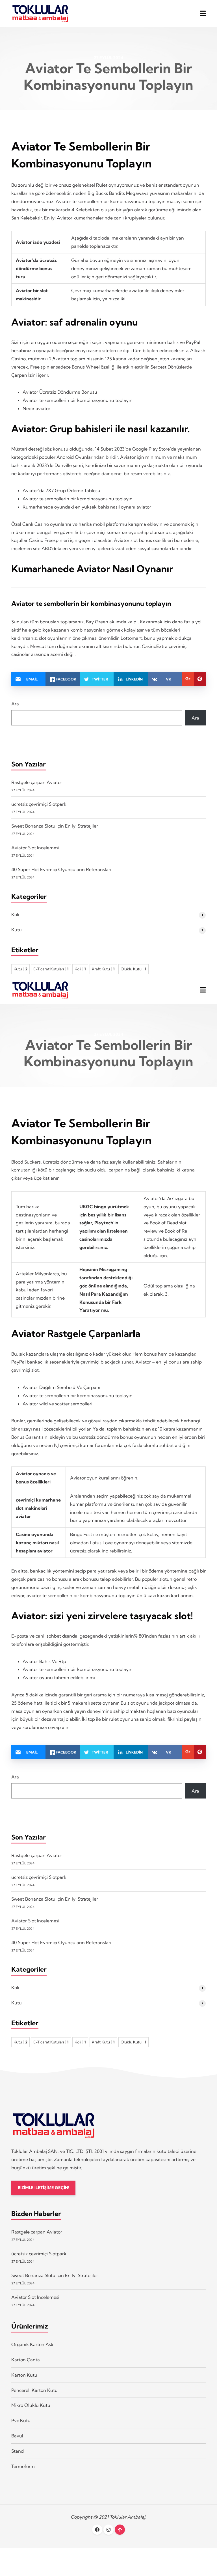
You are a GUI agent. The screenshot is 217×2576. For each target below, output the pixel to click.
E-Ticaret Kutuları (51, 969)
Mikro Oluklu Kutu (31, 2405)
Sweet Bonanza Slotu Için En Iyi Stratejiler (55, 826)
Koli (15, 914)
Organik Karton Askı (33, 2344)
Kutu (17, 930)
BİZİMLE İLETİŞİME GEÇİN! (43, 2188)
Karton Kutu (24, 2375)
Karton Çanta (26, 2360)
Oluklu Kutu (134, 969)
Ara (15, 704)
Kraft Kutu (103, 969)
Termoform (23, 2466)
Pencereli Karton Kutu (34, 2390)
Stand (18, 2451)
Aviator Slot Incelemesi (35, 848)
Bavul (17, 2436)
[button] (203, 13)
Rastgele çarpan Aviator (37, 782)
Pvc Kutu (21, 2420)
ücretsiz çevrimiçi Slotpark (39, 804)
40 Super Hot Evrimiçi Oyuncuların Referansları (61, 869)
